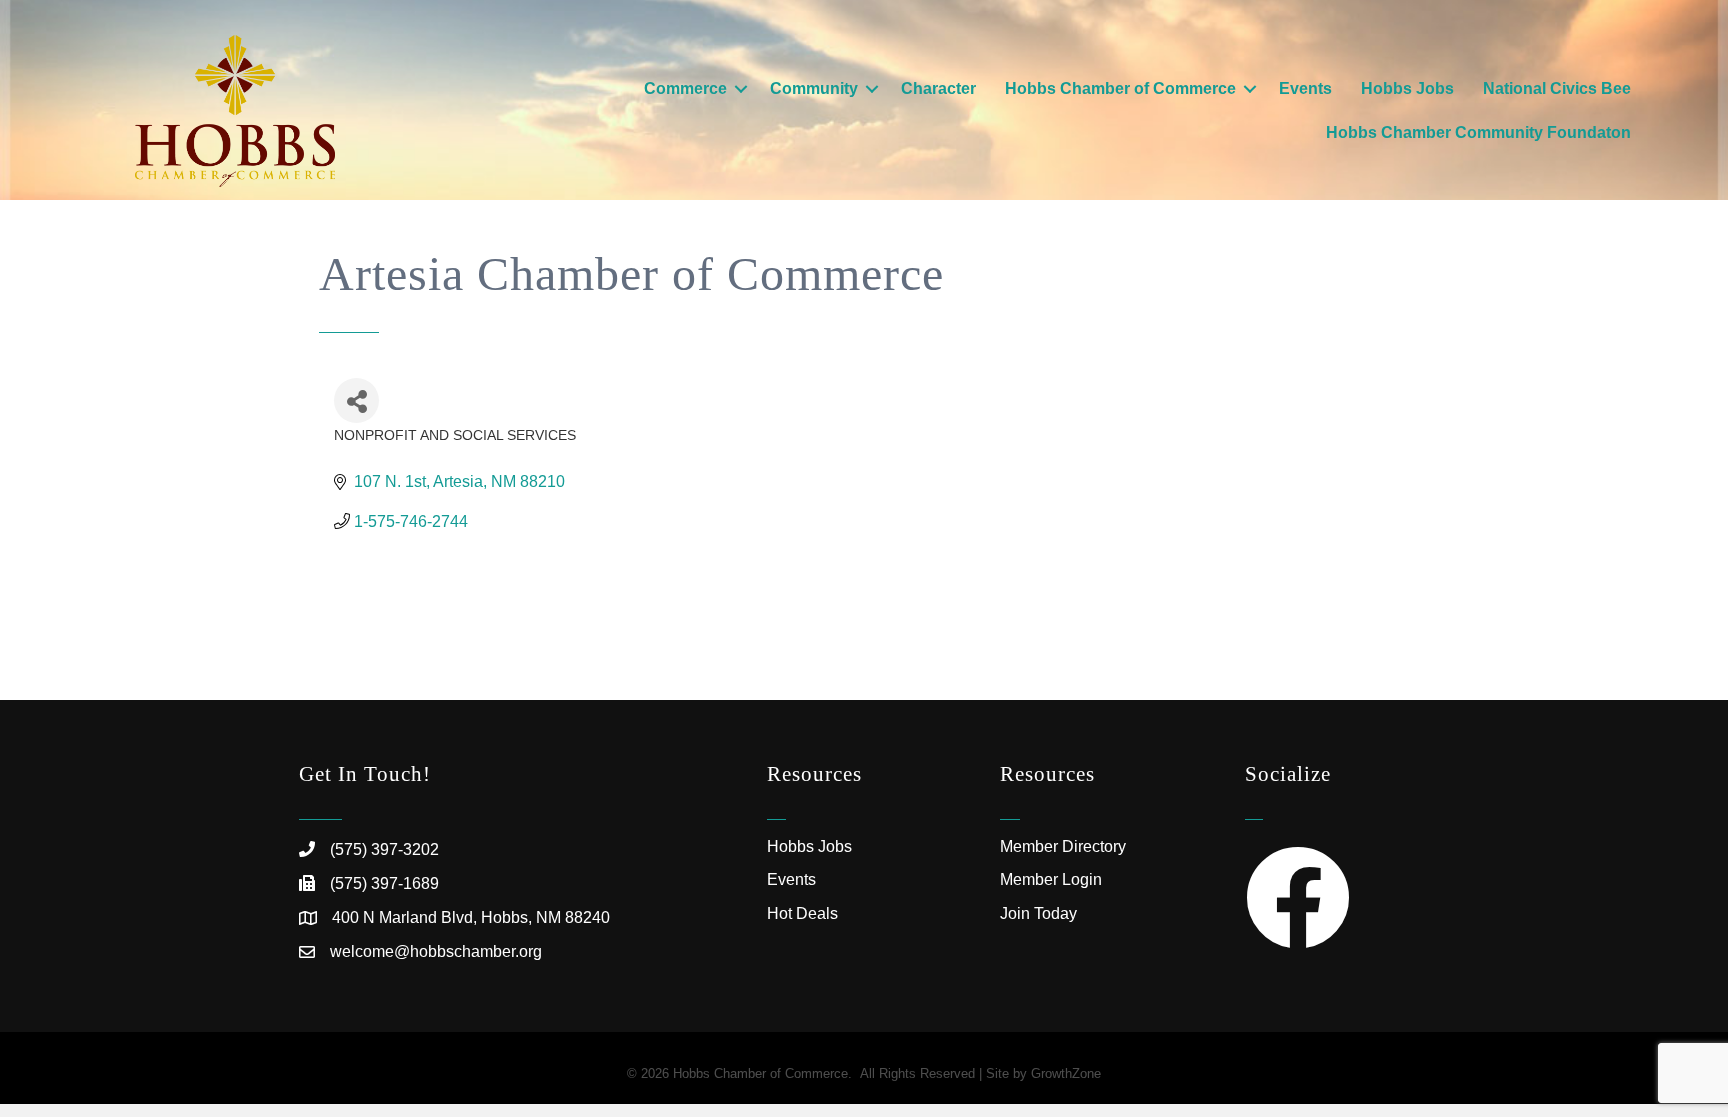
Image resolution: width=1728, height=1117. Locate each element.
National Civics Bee (1557, 88)
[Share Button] (356, 400)
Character (938, 88)
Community (814, 88)
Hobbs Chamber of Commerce (1120, 88)
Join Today (1038, 913)
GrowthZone (1066, 1073)
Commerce (685, 88)
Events (1305, 88)
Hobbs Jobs (1407, 88)
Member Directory (1063, 846)
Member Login (1051, 879)
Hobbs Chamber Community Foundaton (1478, 132)
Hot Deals (802, 913)
